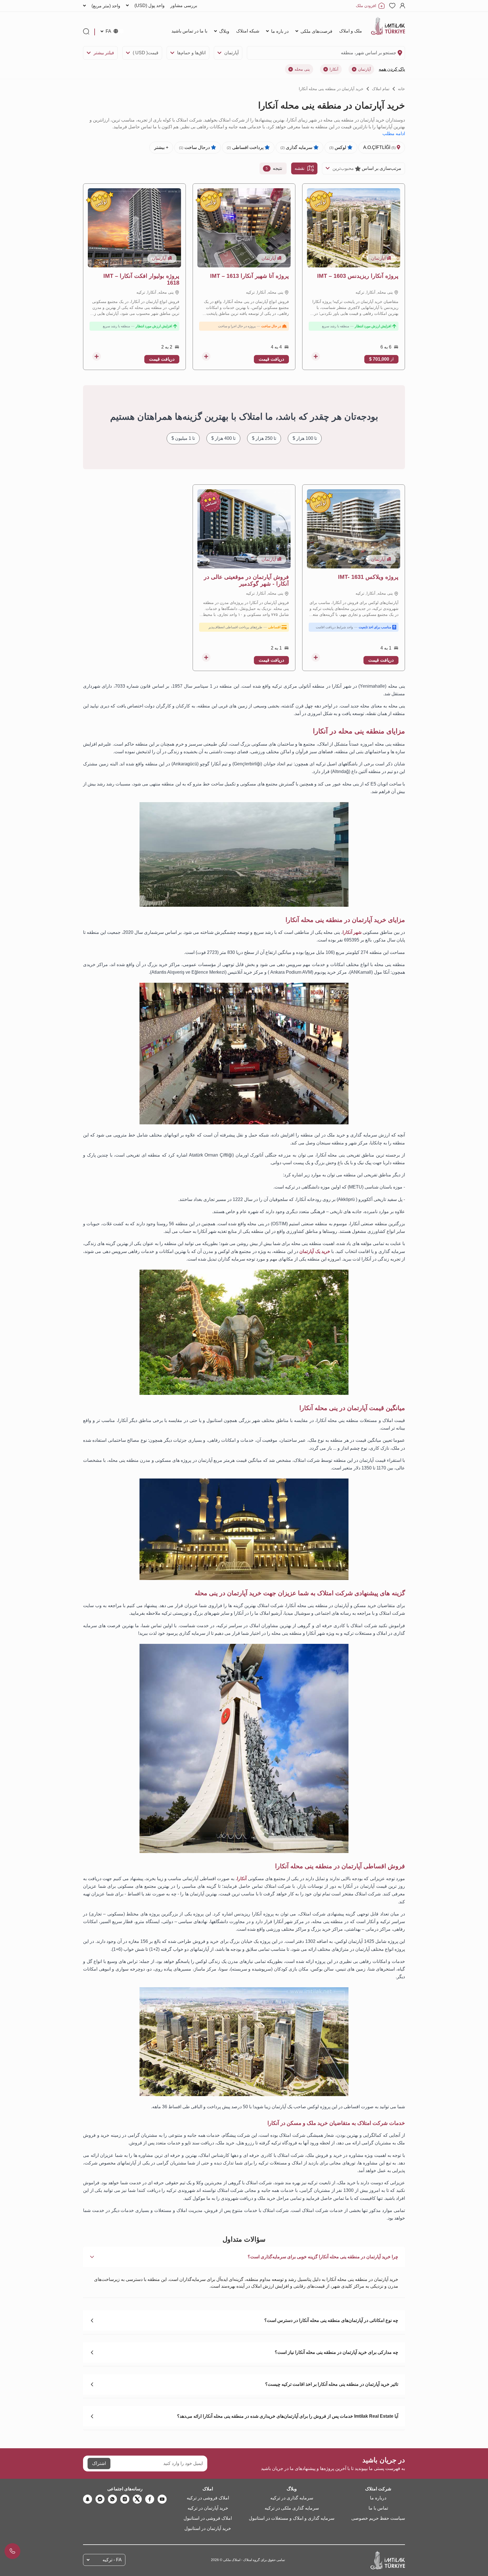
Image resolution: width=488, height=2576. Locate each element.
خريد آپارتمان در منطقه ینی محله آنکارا (331, 89)
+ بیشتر (161, 147)
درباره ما (378, 2498)
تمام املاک (381, 89)
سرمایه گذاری (297, 147)
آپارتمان (231, 53)
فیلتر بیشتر (104, 53)
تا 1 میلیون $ (183, 438)
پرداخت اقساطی (246, 147)
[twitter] (137, 2499)
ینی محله (302, 69)
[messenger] (100, 2499)
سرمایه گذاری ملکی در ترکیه (292, 2508)
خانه (401, 89)
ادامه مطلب (394, 134)
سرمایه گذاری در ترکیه (292, 2498)
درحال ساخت (195, 147)
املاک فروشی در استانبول (208, 2518)
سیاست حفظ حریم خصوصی (378, 2518)
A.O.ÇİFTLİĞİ (380, 147)
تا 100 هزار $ (305, 438)
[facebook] (150, 2499)
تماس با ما (378, 2508)
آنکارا (334, 69)
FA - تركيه (112, 2560)
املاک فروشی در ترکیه (208, 2498)
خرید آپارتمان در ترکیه (208, 2508)
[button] (244, 2257)
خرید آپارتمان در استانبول (208, 2528)
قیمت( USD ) (146, 53)
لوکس (338, 147)
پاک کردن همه (392, 69)
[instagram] (125, 2499)
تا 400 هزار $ (223, 438)
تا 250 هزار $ (264, 438)
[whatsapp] (112, 2499)
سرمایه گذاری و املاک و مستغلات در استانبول (292, 2518)
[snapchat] (88, 2499)
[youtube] (162, 2499)
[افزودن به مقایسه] (316, 356)
